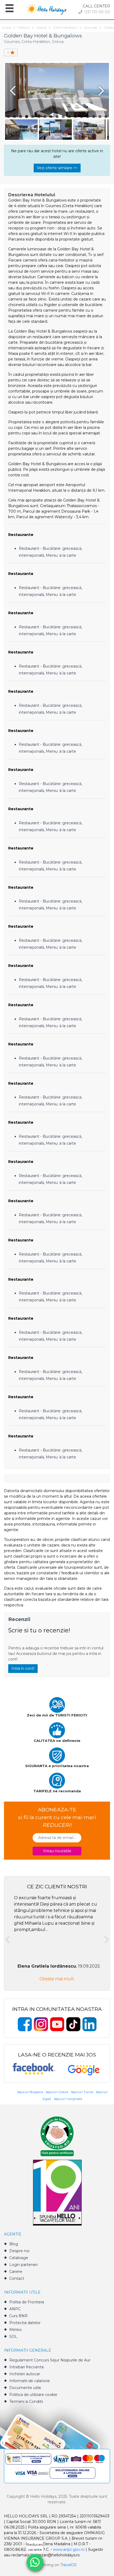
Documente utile (25, 2388)
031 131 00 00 (97, 12)
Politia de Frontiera (27, 2302)
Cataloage (19, 2258)
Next (102, 91)
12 (75, 117)
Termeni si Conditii (26, 2401)
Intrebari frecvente (27, 2367)
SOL (13, 2337)
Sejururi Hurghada (68, 2099)
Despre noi (19, 2251)
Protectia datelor (25, 2323)
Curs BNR (18, 2316)
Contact (17, 2278)
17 (106, 117)
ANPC (15, 2309)
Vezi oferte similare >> (57, 168)
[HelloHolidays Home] (47, 9)
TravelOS (69, 2565)
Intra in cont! (23, 1668)
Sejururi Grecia (57, 2092)
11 (69, 117)
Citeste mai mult (57, 1979)
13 (82, 117)
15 (94, 117)
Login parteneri (23, 2265)
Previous (12, 91)
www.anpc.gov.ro (69, 2549)
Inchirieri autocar (25, 2374)
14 (88, 117)
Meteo (16, 2330)
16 (100, 117)
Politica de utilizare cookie (33, 2395)
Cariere (16, 2272)
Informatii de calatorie (30, 2381)
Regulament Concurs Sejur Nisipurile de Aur (50, 2360)
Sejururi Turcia (82, 2092)
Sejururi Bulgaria (30, 2092)
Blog (14, 2244)
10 (63, 117)
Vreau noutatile (57, 1851)
